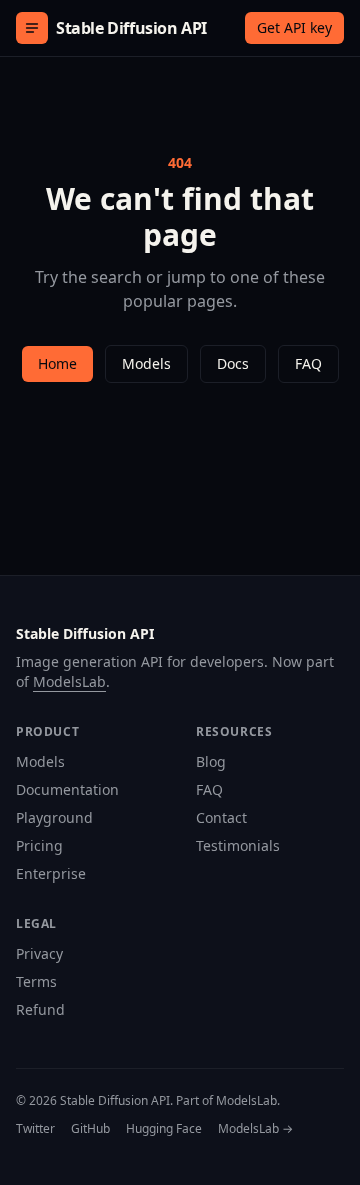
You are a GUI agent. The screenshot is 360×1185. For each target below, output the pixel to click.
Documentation (67, 789)
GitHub (90, 1129)
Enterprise (51, 873)
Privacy (39, 953)
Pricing (39, 845)
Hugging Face (164, 1129)
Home (57, 363)
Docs (233, 363)
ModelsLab (69, 681)
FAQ (308, 363)
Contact (221, 817)
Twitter (35, 1129)
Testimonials (238, 845)
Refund (40, 1009)
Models (146, 363)
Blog (211, 761)
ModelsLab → (255, 1129)
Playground (54, 817)
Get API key (294, 27)
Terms (36, 981)
